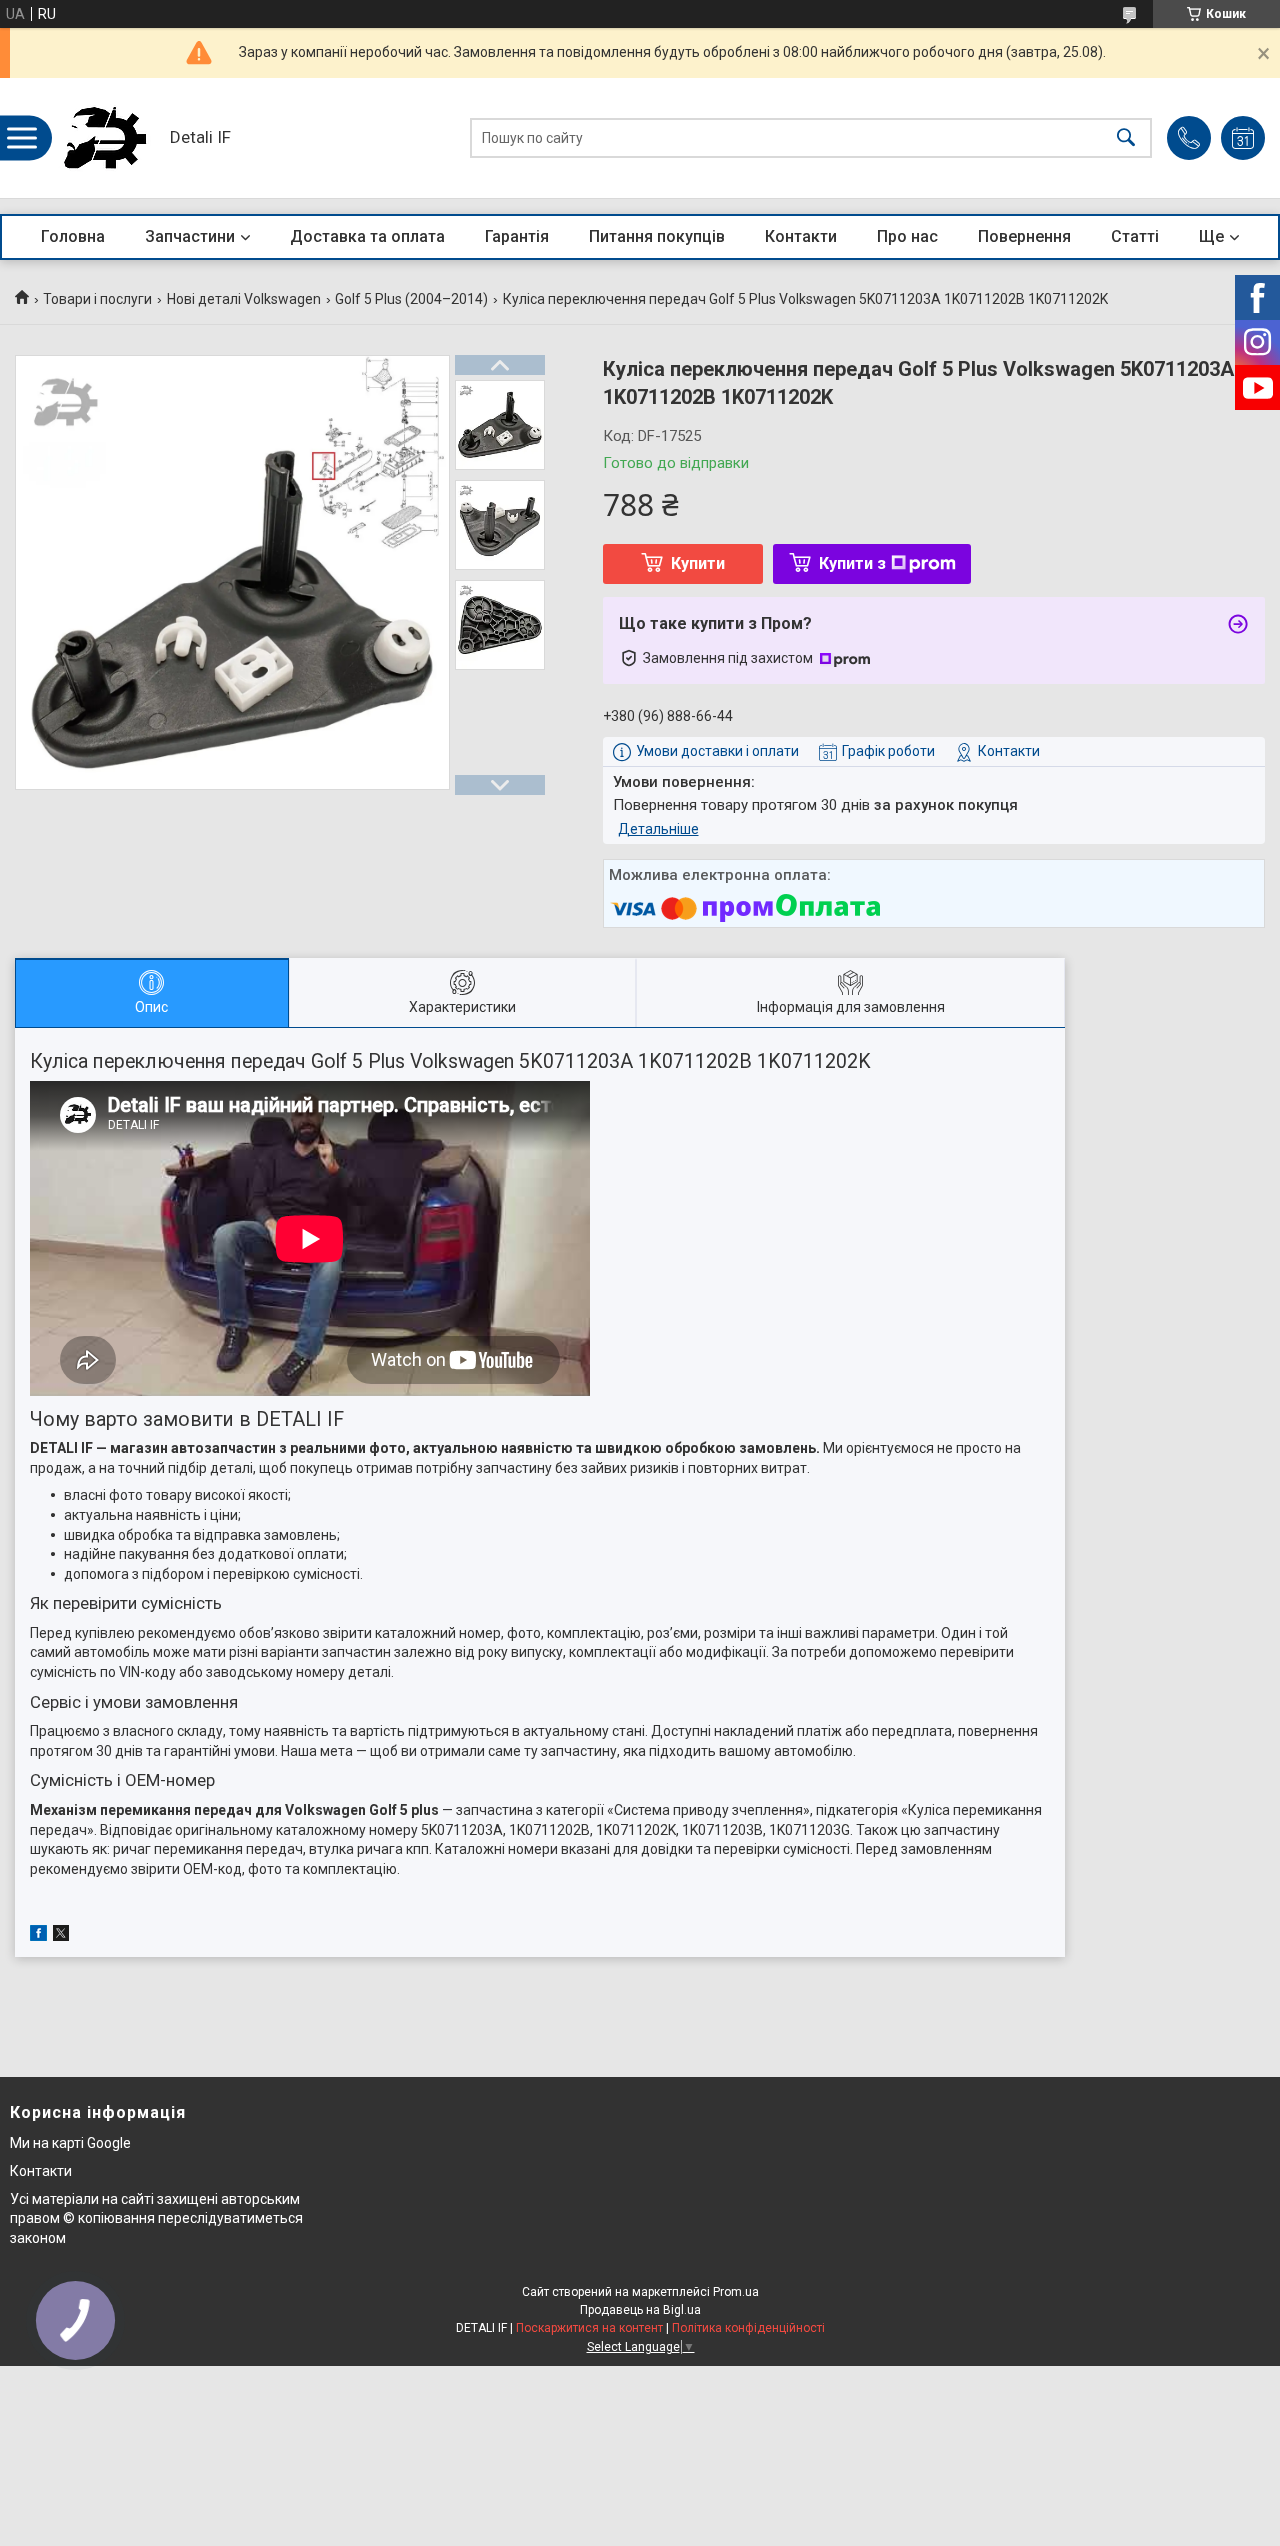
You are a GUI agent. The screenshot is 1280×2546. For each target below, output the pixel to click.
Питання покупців (657, 236)
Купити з (852, 563)
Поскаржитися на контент (589, 2328)
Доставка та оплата (367, 236)
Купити (698, 563)
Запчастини (190, 236)
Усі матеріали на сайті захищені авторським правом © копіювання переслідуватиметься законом (156, 2218)
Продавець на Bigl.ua (640, 2310)
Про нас (907, 236)
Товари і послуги (97, 299)
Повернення (1024, 236)
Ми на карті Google (70, 2143)
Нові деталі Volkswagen (244, 299)
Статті (1135, 236)
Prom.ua (736, 2292)
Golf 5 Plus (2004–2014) (411, 299)
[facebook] (38, 1936)
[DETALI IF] (105, 138)
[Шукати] (1126, 138)
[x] (61, 1936)
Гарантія (517, 236)
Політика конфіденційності (748, 2328)
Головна (73, 236)
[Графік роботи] (1243, 138)
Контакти (801, 236)
